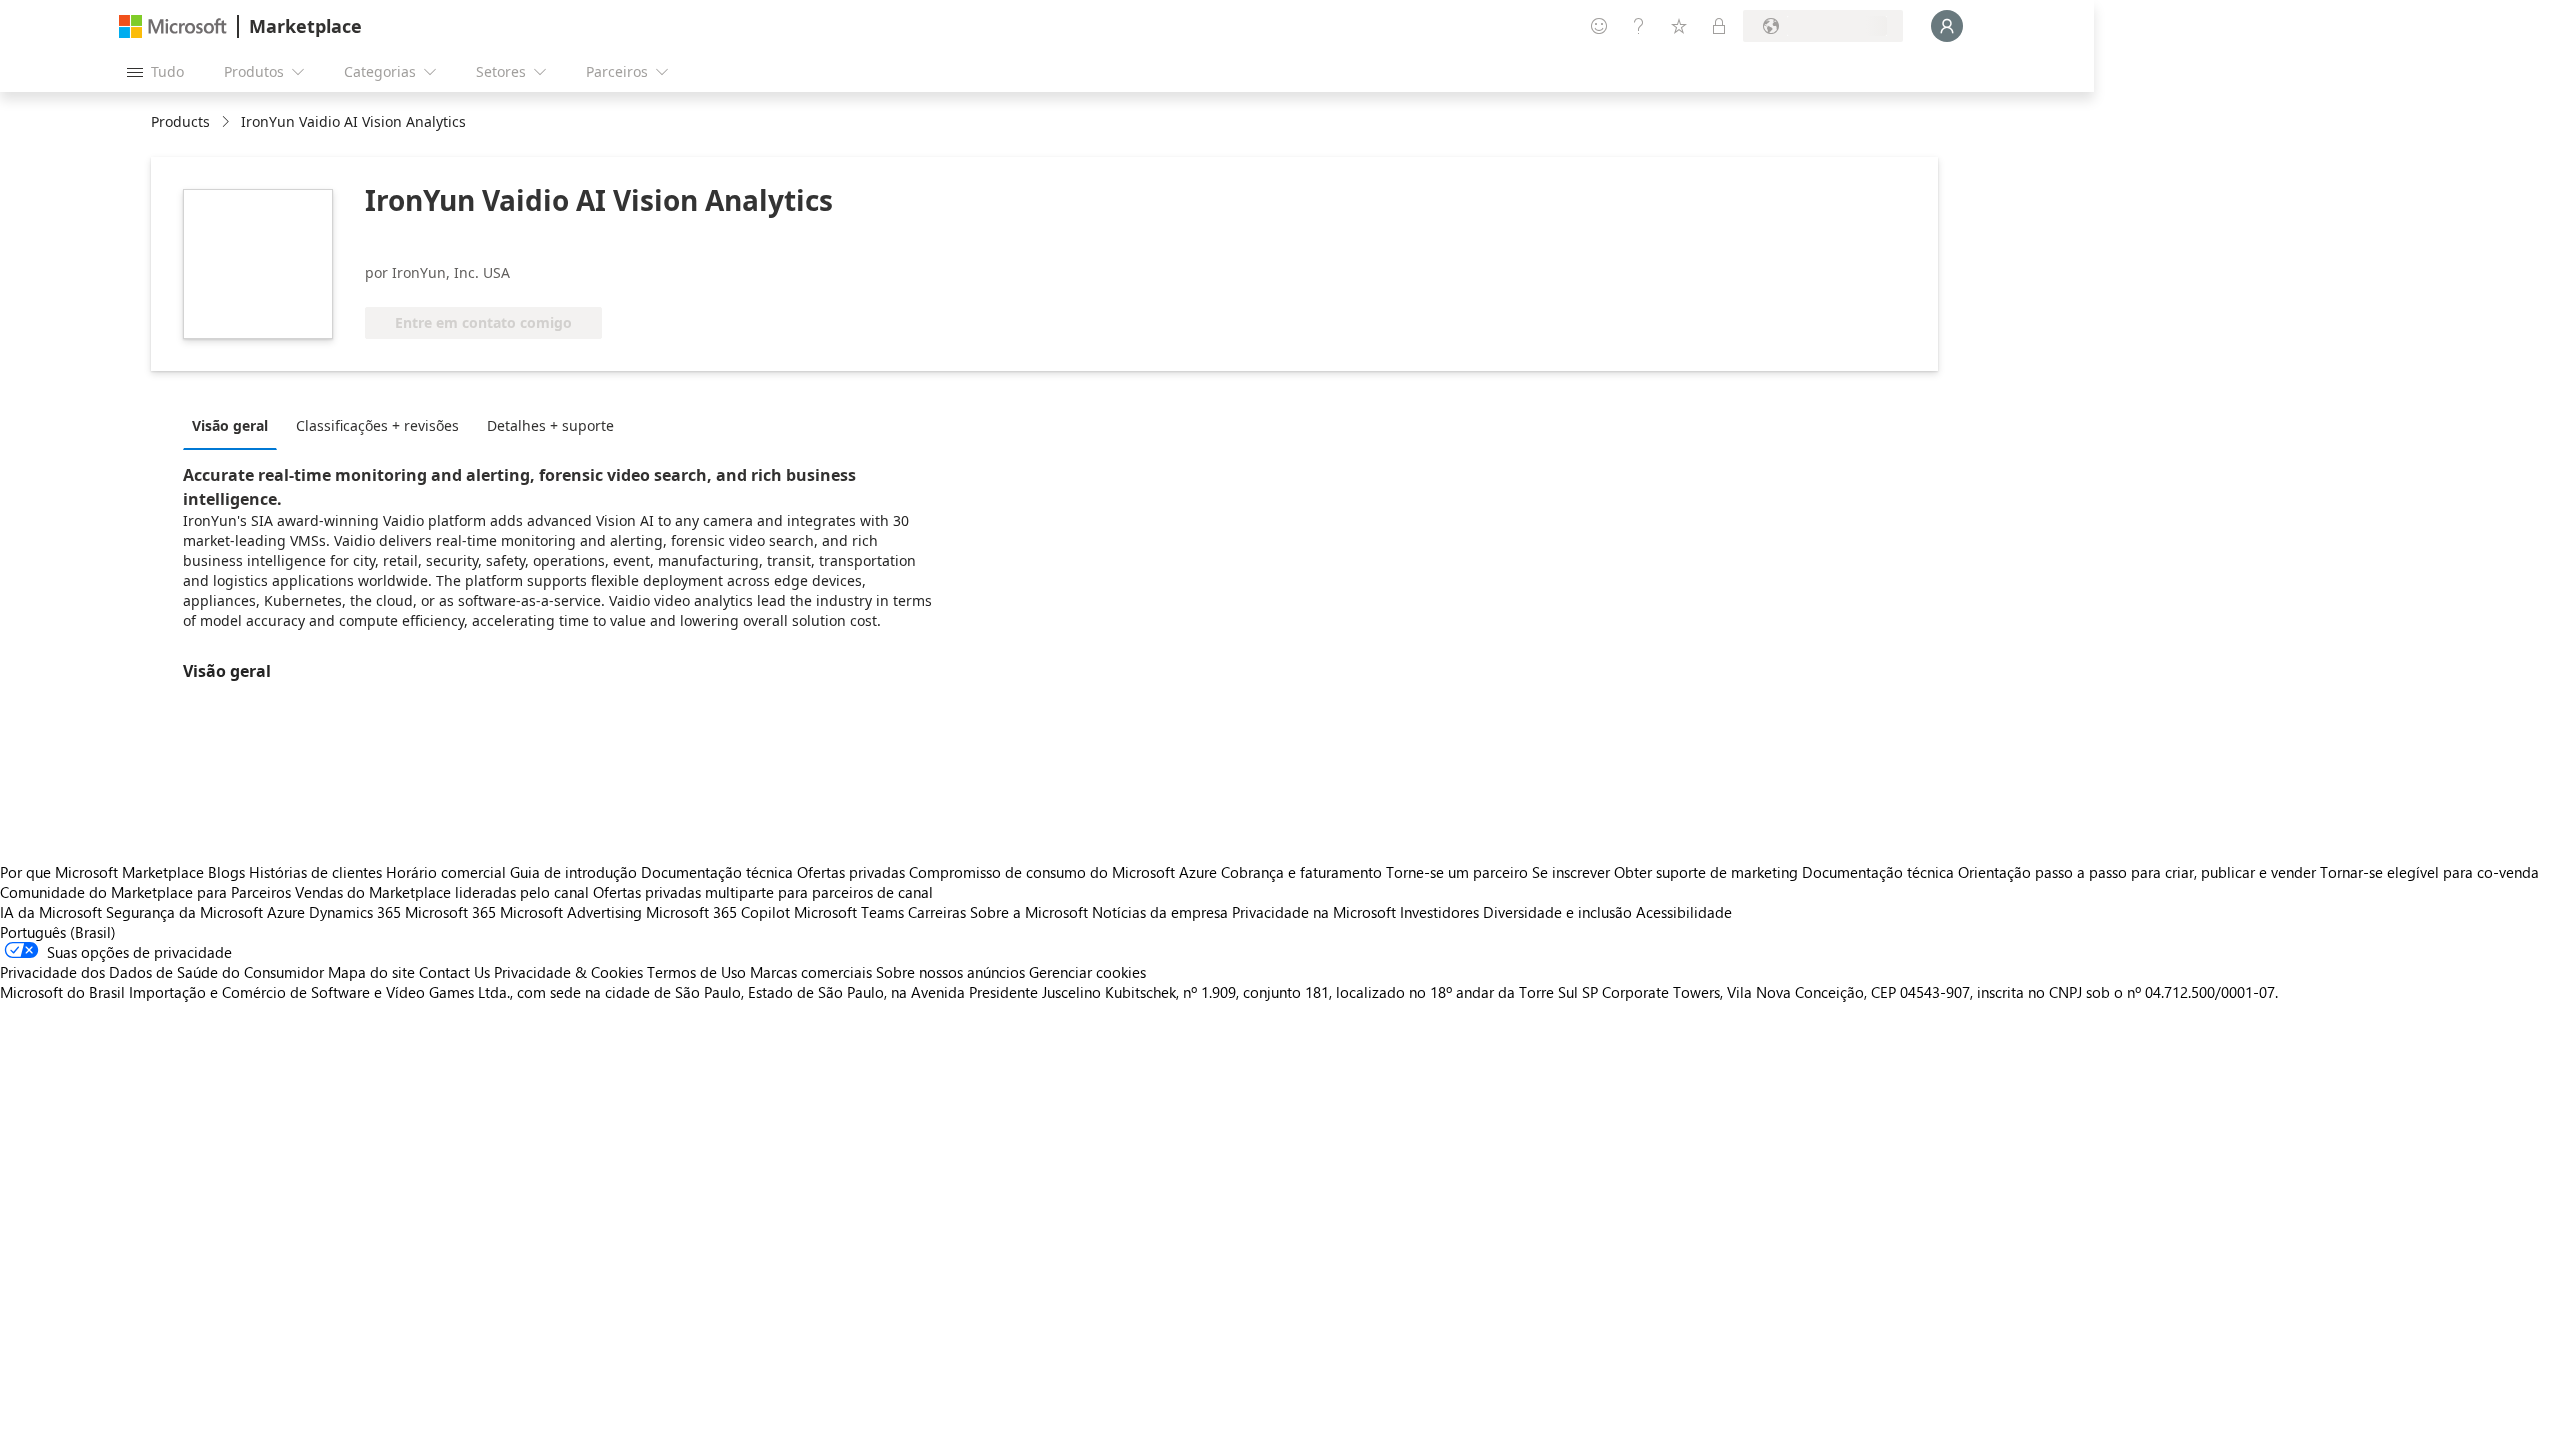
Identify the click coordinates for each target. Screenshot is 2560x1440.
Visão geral (230, 425)
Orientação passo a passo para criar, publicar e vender (2137, 872)
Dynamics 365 (355, 912)
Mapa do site (371, 972)
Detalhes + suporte (550, 425)
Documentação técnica (717, 872)
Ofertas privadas (851, 872)
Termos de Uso (696, 972)
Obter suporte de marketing (1706, 872)
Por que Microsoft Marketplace (102, 872)
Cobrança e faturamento (1301, 872)
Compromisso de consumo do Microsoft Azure (1065, 872)
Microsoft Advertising (571, 912)
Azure (286, 912)
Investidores (1439, 912)
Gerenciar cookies (1087, 972)
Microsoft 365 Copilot (718, 912)
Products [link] (180, 121)
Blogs (226, 872)
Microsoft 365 (450, 912)
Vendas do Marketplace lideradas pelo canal (442, 892)
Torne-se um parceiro (1457, 872)
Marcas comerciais (811, 972)
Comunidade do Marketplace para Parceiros (145, 892)
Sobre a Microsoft (1029, 912)
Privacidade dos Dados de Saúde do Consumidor (162, 972)
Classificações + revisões (377, 425)
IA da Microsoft (51, 912)
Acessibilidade (1684, 912)
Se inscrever (1571, 872)
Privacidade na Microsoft (1314, 912)
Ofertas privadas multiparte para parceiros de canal (763, 892)
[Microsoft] (173, 26)
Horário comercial (446, 872)
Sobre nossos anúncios (950, 972)
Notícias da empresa (1160, 912)
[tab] (235, 425)
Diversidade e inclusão (1557, 912)
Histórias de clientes (315, 872)
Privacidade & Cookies (568, 972)
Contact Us (454, 972)
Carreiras (937, 912)
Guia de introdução (573, 872)
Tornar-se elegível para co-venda (2429, 872)
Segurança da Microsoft (184, 912)
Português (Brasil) (58, 932)
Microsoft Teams (849, 912)
